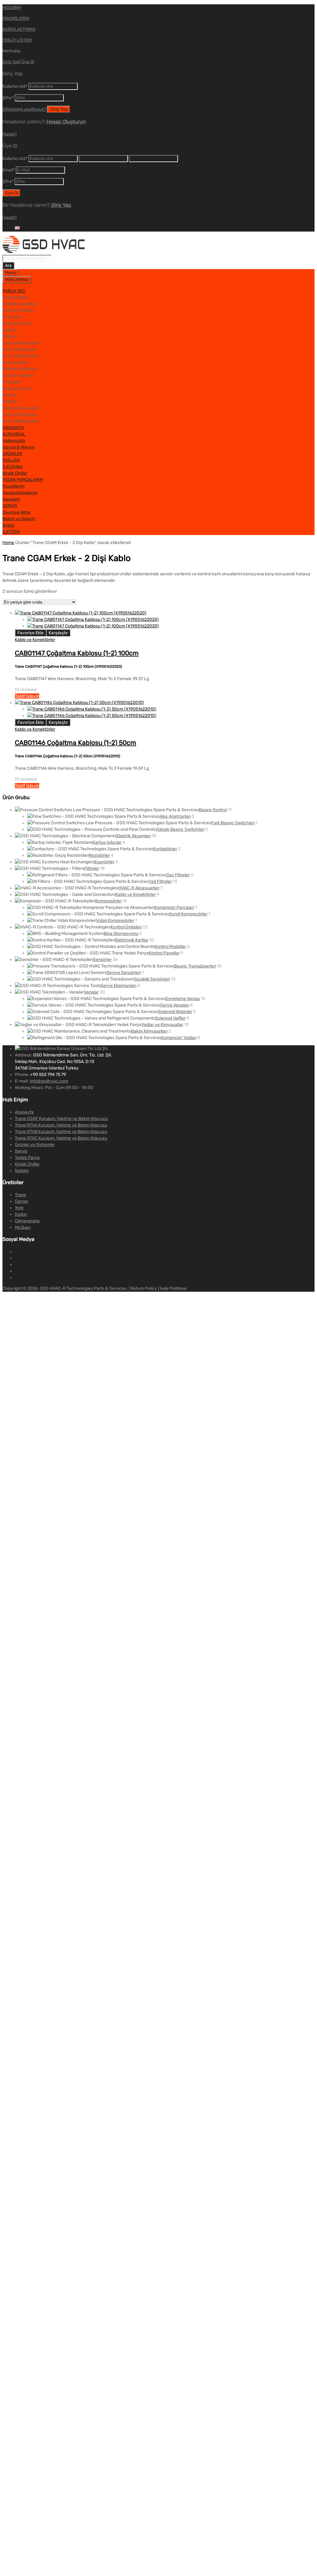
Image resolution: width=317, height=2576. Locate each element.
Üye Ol (28, 62)
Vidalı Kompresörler (115, 921)
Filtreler (92, 868)
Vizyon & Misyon (19, 447)
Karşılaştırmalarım (20, 493)
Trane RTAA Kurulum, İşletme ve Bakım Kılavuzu (61, 1125)
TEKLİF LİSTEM (17, 40)
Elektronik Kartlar (132, 940)
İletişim (22, 1171)
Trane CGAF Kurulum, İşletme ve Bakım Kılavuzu (61, 1119)
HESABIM (12, 8)
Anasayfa (24, 1112)
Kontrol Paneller (164, 953)
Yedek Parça (27, 1158)
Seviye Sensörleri (124, 973)
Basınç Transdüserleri (195, 966)
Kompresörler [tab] (16, 297)
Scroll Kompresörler (188, 914)
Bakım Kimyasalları (149, 1031)
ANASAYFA (13, 428)
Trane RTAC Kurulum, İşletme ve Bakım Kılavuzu (61, 1138)
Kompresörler (109, 901)
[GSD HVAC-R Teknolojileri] (44, 252)
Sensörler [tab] (12, 317)
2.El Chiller (13, 467)
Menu (10, 273)
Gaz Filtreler (178, 875)
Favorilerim (13, 486)
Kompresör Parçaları (174, 907)
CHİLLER (11, 460)
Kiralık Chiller (15, 473)
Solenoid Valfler (170, 1018)
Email (9, 170)
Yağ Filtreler (160, 881)
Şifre (8, 98)
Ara (8, 266)
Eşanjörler (104, 862)
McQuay (23, 1227)
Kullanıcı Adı (15, 86)
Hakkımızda (14, 441)
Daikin (21, 1214)
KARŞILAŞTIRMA (19, 29)
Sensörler (102, 960)
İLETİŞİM (11, 532)
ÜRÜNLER (12, 454)
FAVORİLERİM (16, 18)
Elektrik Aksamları (134, 836)
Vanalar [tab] (10, 330)
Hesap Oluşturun (65, 122)
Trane (20, 1195)
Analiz (8, 525)
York (19, 1208)
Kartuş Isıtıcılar (107, 842)
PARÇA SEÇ (14, 291)
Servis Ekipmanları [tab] (20, 356)
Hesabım (11, 499)
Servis (21, 1151)
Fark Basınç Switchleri (233, 823)
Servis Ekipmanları (118, 986)
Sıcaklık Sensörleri (152, 979)
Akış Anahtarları (175, 816)
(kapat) (10, 134)
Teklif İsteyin (27, 696)
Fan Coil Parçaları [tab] (20, 350)
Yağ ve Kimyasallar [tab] (21, 343)
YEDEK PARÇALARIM (23, 480)
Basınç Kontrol (213, 810)
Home (8, 543)
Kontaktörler (165, 849)
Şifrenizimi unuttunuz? (24, 109)
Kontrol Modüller (170, 947)
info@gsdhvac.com (49, 1081)
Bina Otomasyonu (121, 934)
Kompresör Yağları (179, 1038)
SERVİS (10, 506)
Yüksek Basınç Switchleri (180, 829)
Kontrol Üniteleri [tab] (18, 310)
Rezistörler (99, 855)
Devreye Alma (16, 512)
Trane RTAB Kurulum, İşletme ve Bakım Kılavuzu (61, 1132)
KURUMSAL (14, 434)
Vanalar (91, 992)
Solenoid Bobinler (175, 1012)
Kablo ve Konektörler (35, 640)
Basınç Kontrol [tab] (17, 323)
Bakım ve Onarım (19, 519)
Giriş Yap (11, 62)
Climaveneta (27, 1221)
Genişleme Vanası (183, 999)
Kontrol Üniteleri (126, 927)
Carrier (22, 1201)
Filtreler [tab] (10, 336)
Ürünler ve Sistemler (35, 1145)
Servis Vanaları (175, 1005)
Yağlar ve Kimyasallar (162, 1025)
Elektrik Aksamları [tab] (20, 304)
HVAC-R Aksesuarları (139, 888)
